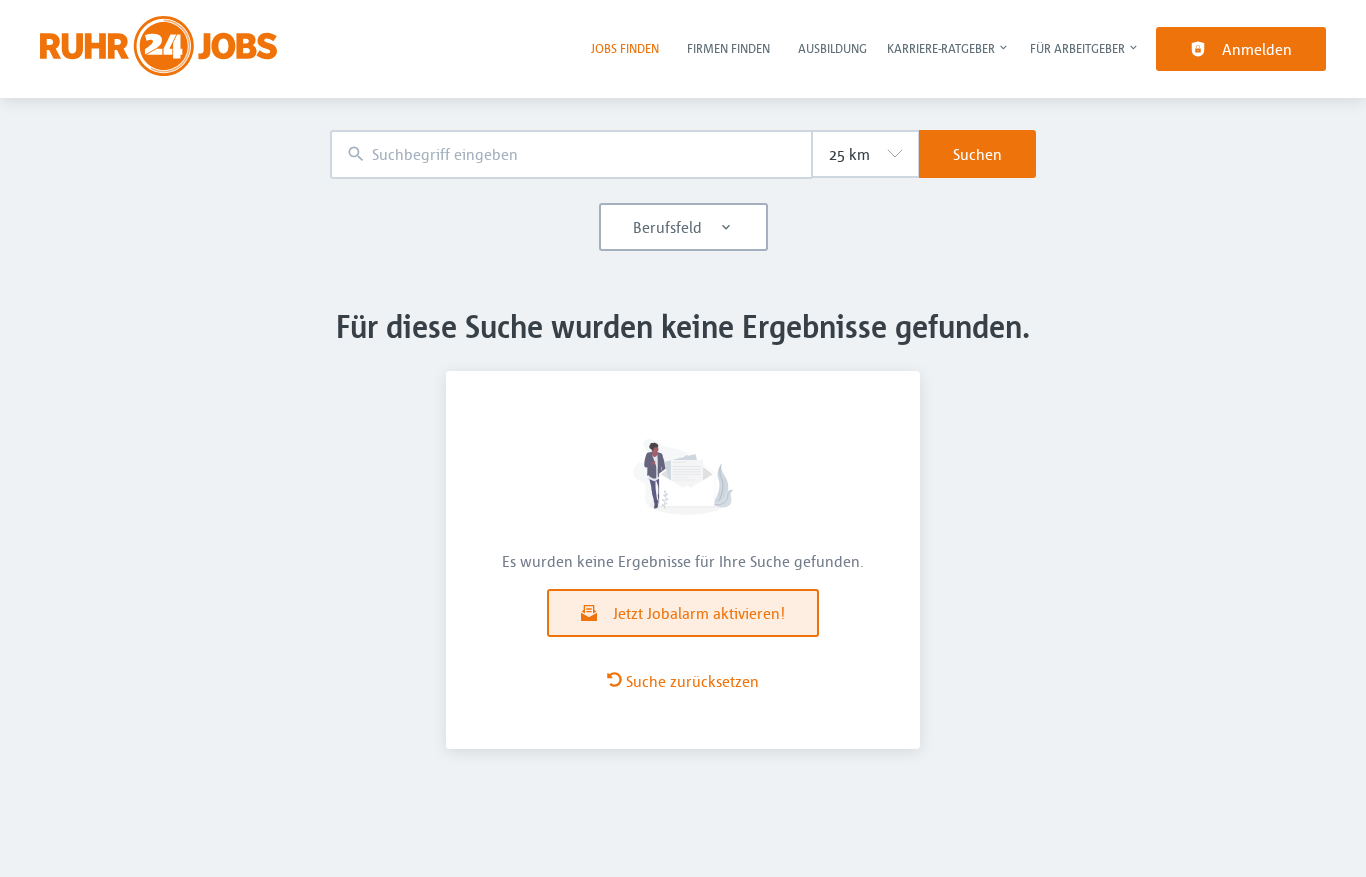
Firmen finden (728, 48)
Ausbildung (832, 48)
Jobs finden (625, 48)
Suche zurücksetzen (692, 681)
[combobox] (571, 154)
